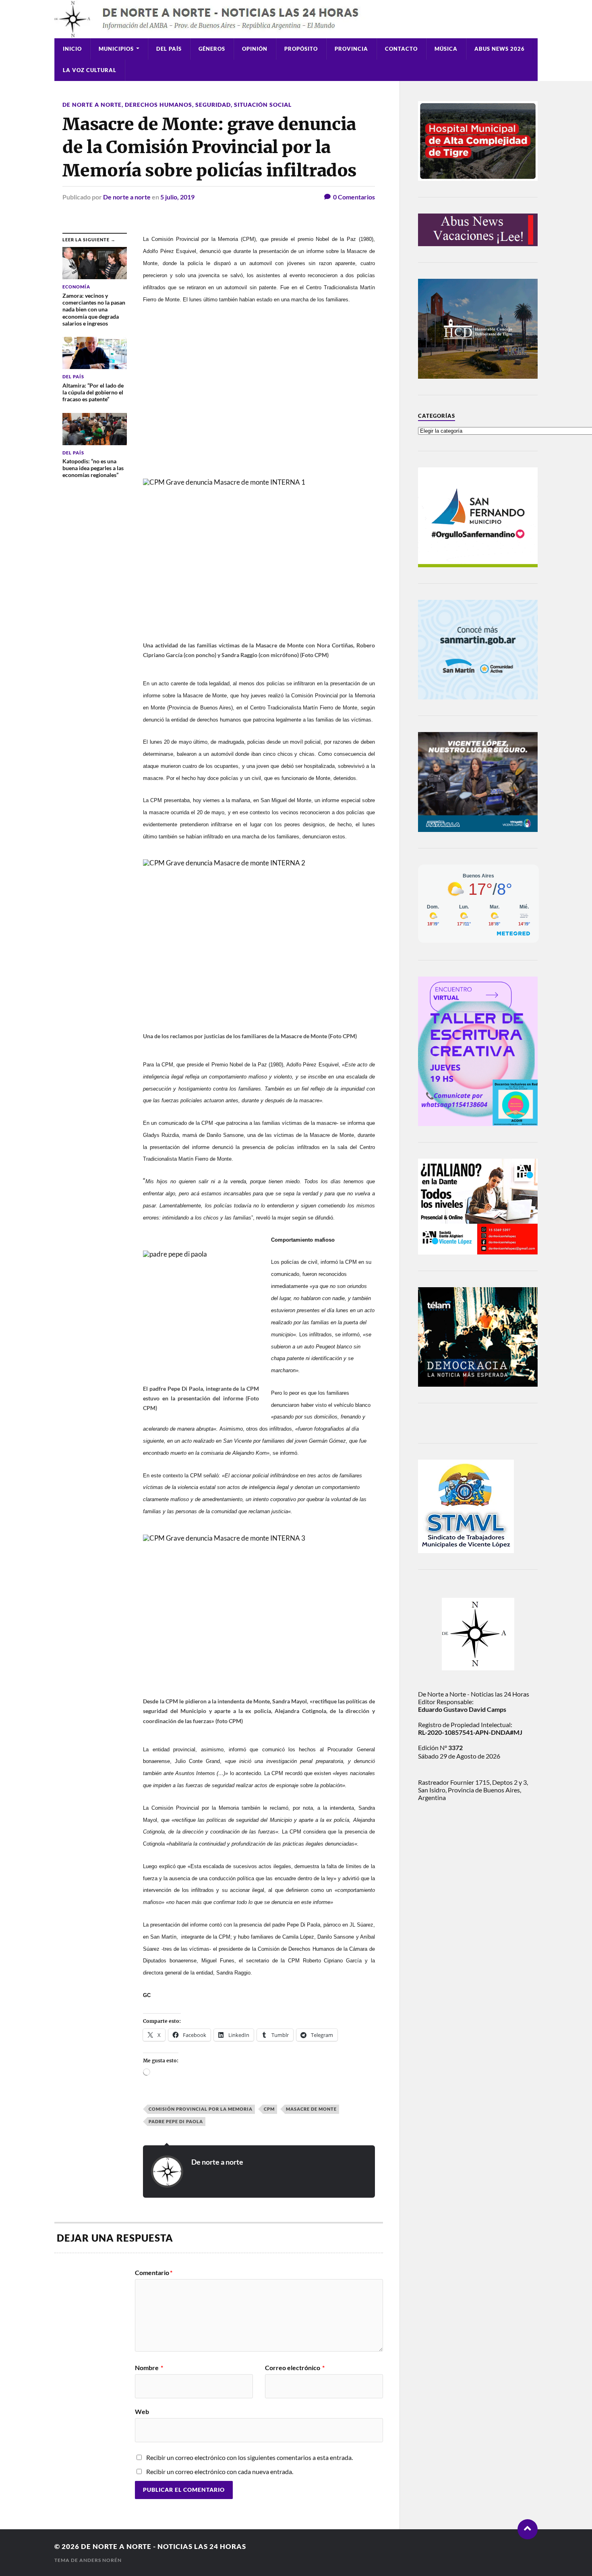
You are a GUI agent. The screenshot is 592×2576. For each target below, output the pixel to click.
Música (446, 49)
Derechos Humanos (158, 105)
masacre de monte (311, 2109)
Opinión (255, 49)
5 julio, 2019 (177, 197)
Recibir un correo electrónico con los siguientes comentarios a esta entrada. (249, 2457)
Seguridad (213, 105)
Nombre (149, 2368)
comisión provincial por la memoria (201, 2109)
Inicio (72, 49)
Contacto (401, 49)
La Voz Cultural (90, 70)
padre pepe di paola (176, 2121)
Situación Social (263, 105)
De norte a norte (92, 105)
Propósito (301, 49)
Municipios (116, 49)
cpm (269, 2109)
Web (142, 2411)
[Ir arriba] (528, 2529)
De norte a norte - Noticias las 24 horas (164, 2546)
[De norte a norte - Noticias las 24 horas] (296, 19)
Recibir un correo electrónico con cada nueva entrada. (220, 2471)
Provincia (351, 49)
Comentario (154, 2273)
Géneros (212, 49)
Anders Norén (100, 2560)
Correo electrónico (295, 2368)
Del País (169, 49)
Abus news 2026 (500, 49)
